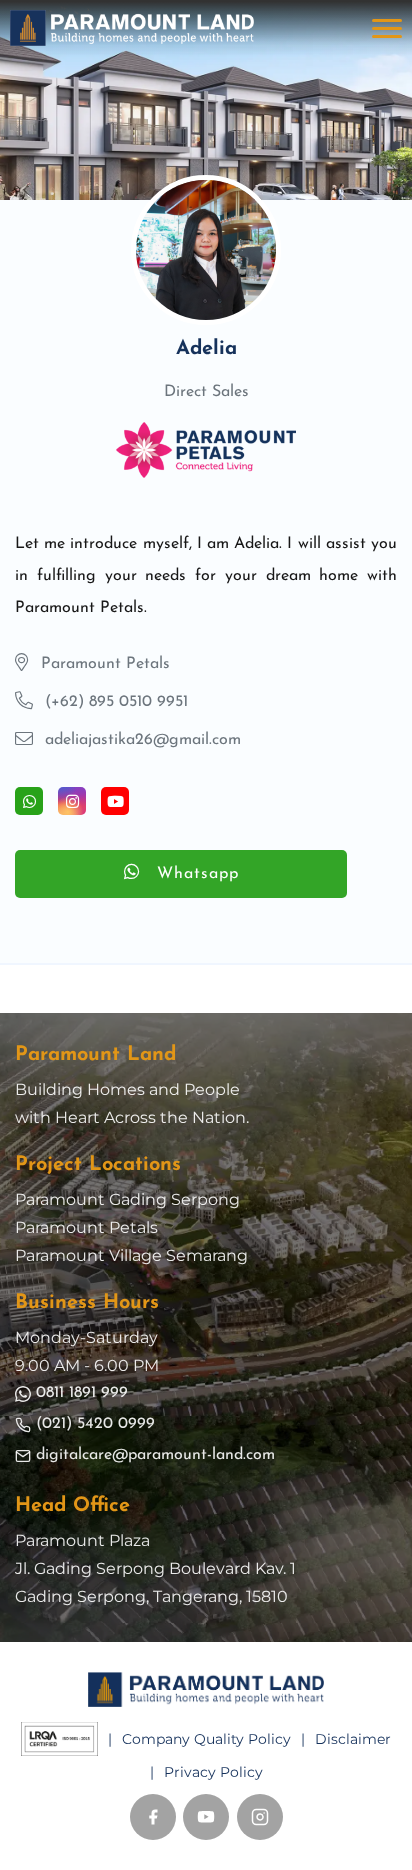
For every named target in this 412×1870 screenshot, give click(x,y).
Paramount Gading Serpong (127, 1199)
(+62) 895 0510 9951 (116, 702)
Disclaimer (353, 1739)
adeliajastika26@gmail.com (143, 740)
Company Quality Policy (206, 1739)
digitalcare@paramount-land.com (155, 1455)
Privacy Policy (213, 1772)
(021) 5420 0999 (95, 1424)
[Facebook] (153, 1817)
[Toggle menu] (387, 28)
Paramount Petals (86, 1227)
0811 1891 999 (82, 1393)
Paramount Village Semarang (131, 1255)
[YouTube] (206, 1817)
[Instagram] (260, 1817)
